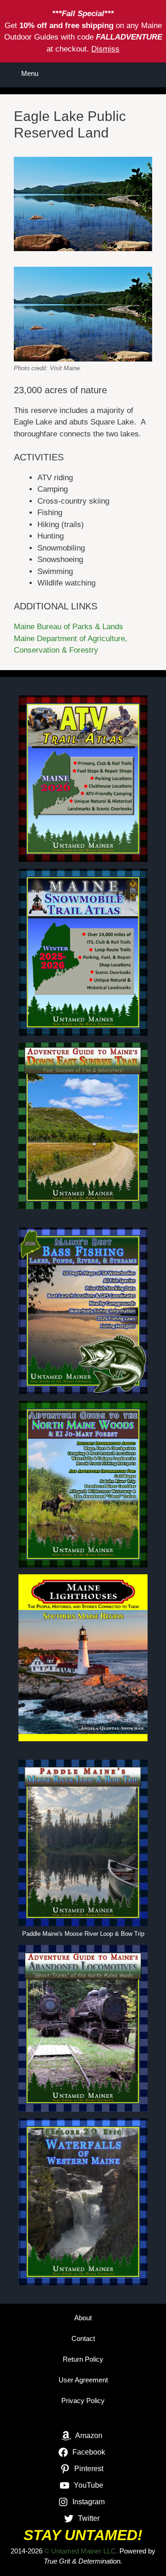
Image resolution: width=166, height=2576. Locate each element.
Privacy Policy (83, 2401)
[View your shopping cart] (127, 74)
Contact (83, 2338)
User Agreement (83, 2380)
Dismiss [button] (105, 49)
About (83, 2318)
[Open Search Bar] (152, 74)
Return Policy (83, 2359)
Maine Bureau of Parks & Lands (68, 627)
